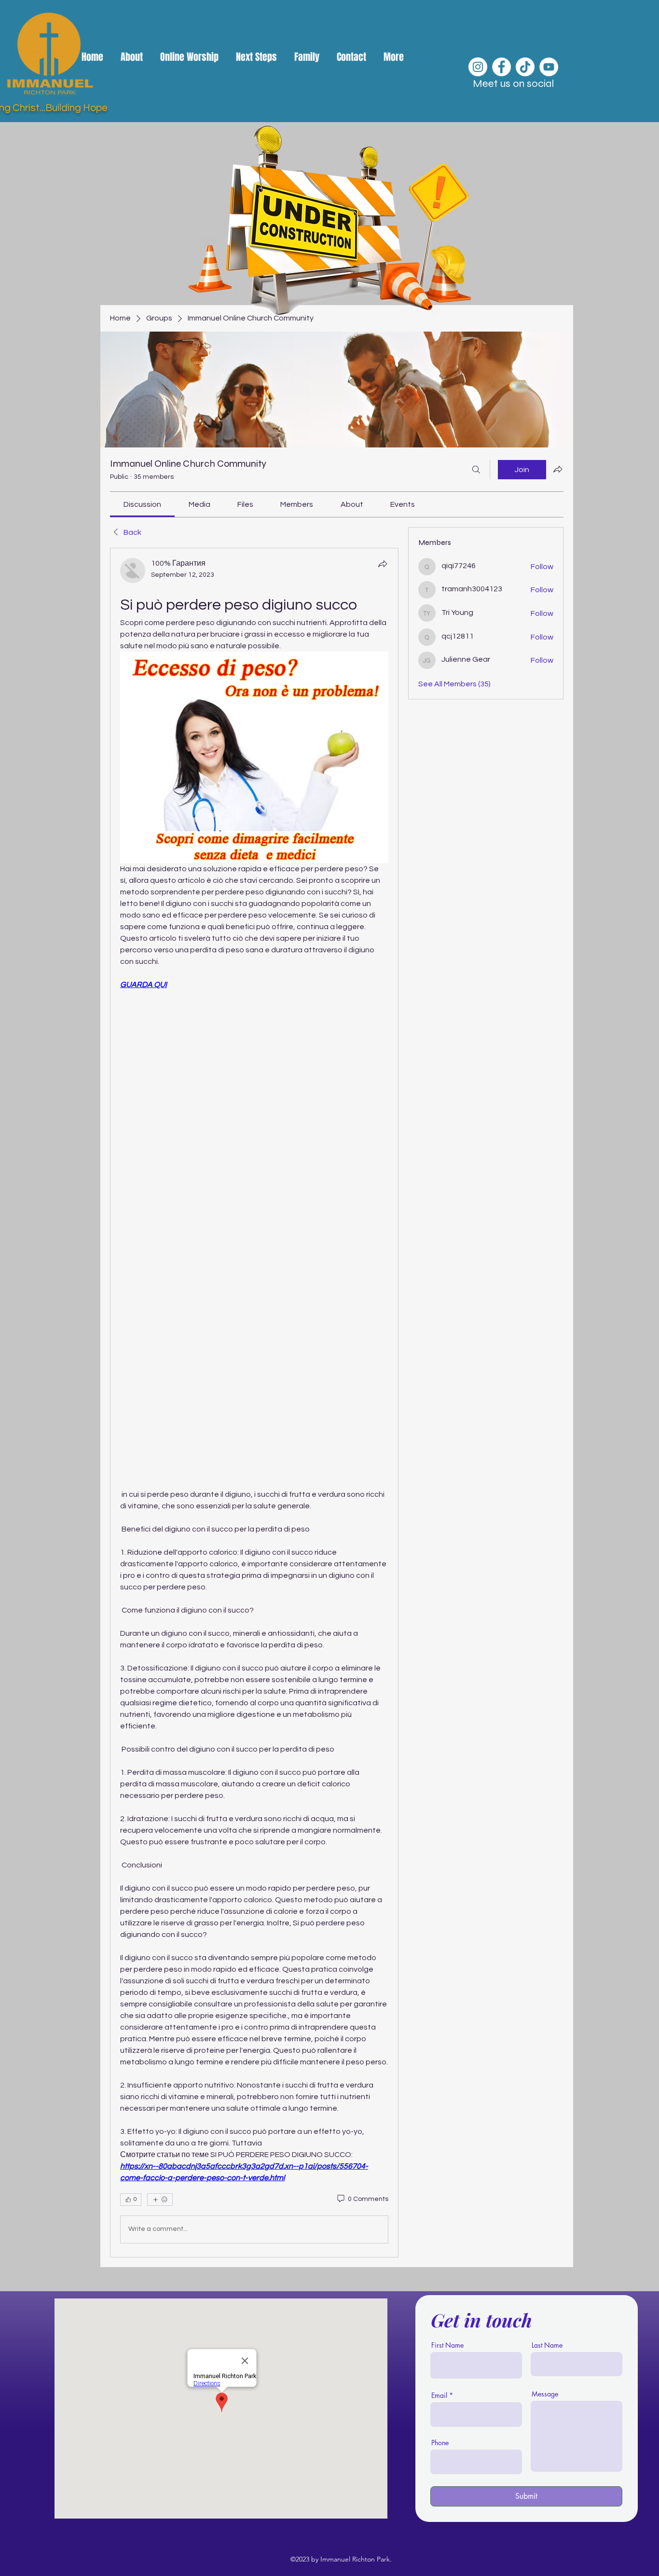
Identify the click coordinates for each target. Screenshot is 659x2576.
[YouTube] (549, 67)
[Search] (476, 470)
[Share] (383, 564)
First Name (447, 2345)
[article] (254, 1403)
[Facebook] (501, 67)
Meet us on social (513, 84)
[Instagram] (478, 67)
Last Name (547, 2345)
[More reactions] (160, 2200)
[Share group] (558, 469)
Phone (440, 2443)
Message (545, 2394)
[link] (142, 504)
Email (439, 2395)
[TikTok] (525, 67)
